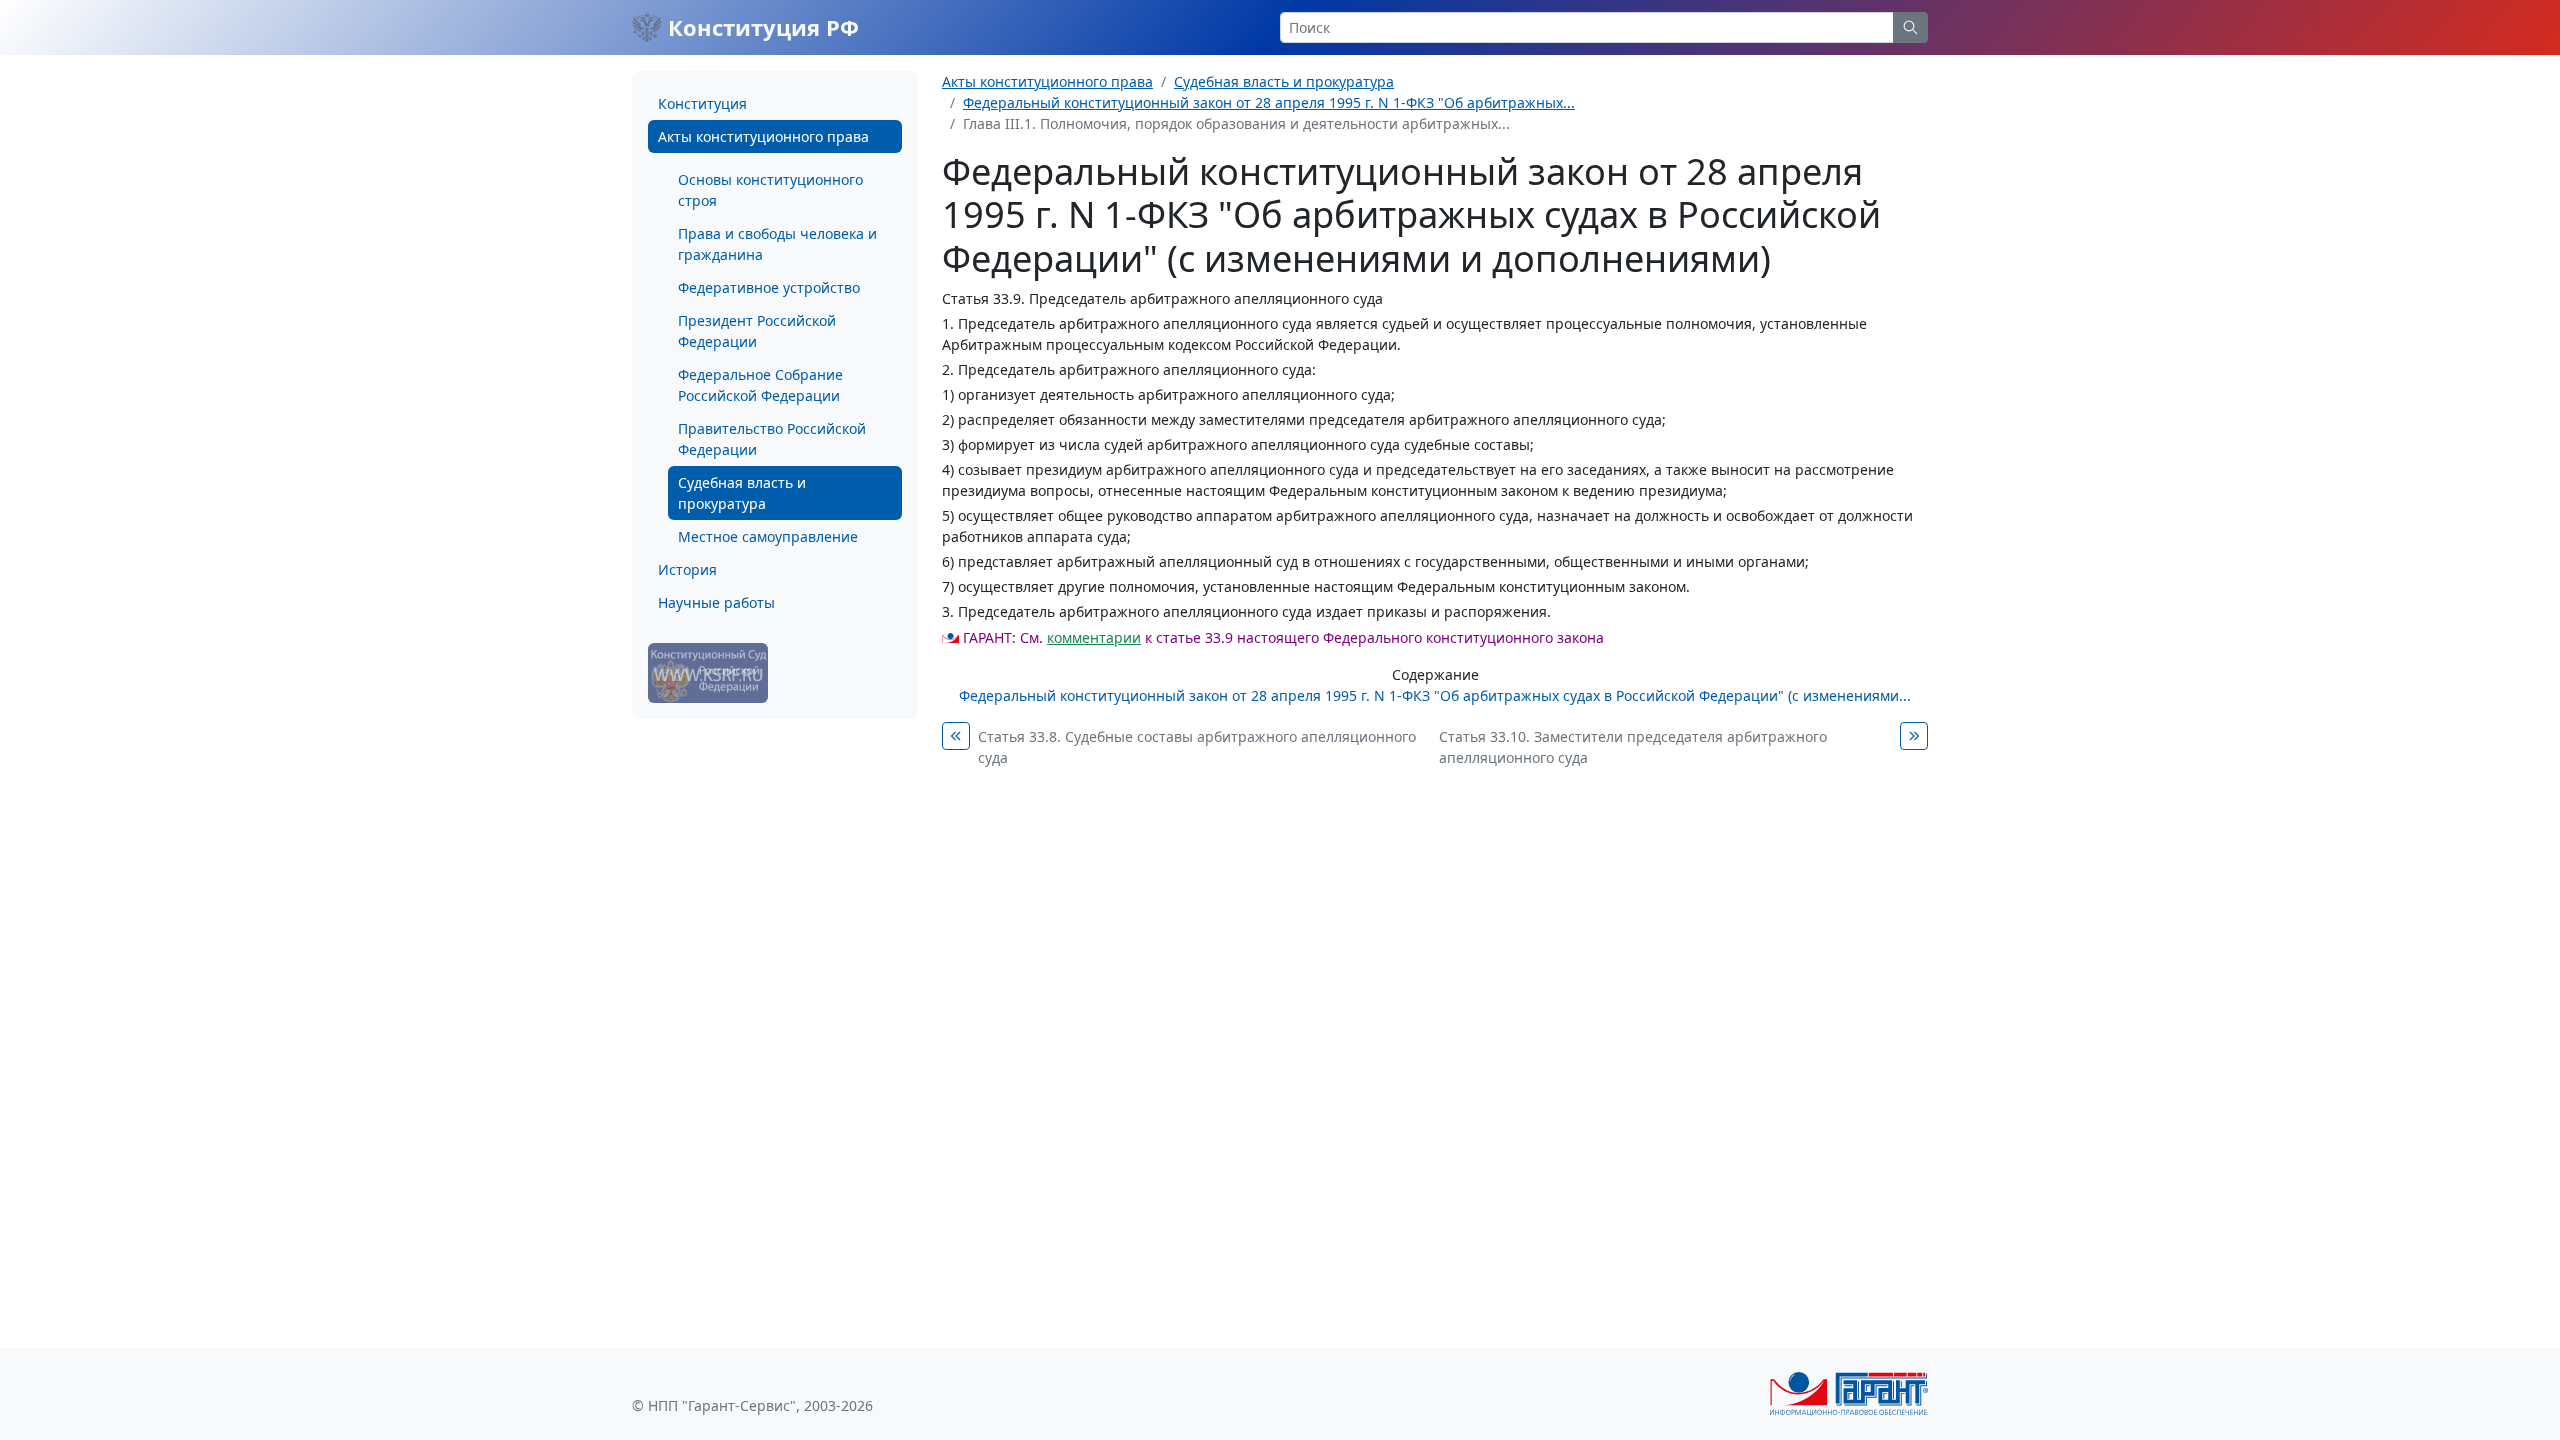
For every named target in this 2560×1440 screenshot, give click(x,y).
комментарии (1094, 637)
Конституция (702, 103)
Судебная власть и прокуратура (742, 493)
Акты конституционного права (763, 136)
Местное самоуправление (768, 536)
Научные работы (716, 602)
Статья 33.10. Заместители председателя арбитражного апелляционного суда (1633, 747)
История (687, 569)
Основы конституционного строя (770, 190)
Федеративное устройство (769, 287)
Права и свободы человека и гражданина (777, 244)
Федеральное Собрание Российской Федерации (760, 385)
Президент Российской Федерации (757, 331)
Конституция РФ (760, 27)
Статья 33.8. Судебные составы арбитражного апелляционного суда (1197, 747)
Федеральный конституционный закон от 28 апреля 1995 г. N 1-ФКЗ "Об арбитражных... (1269, 102)
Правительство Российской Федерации (772, 439)
